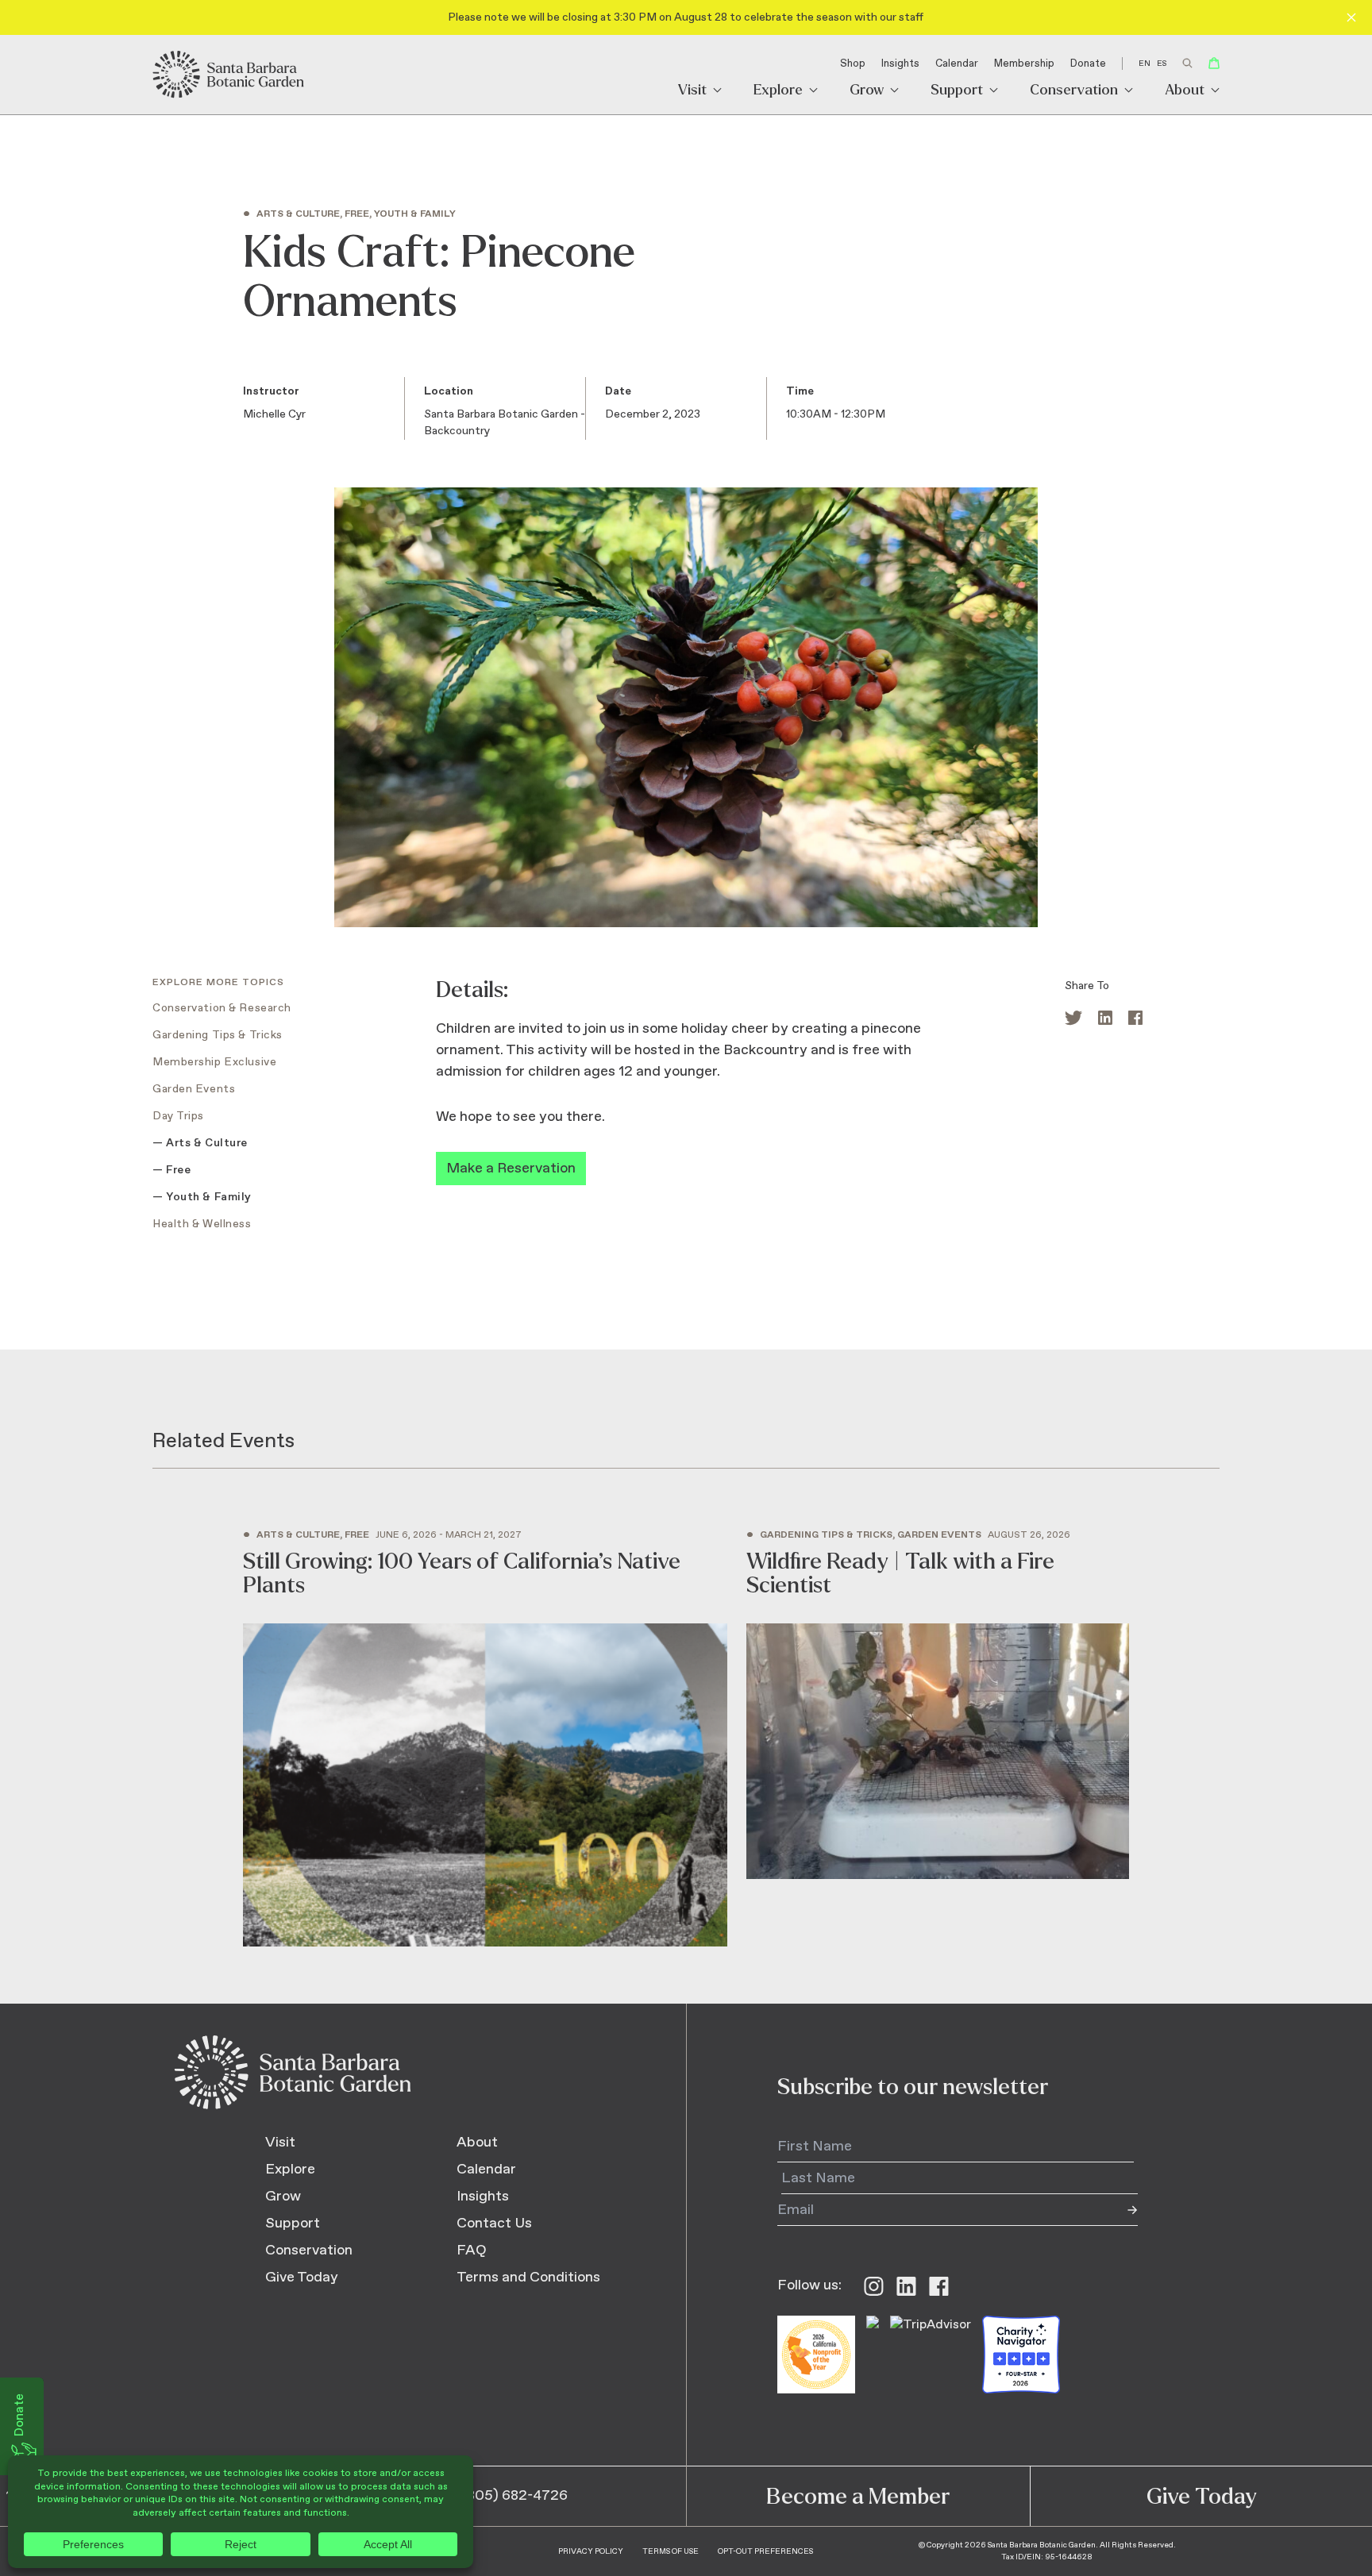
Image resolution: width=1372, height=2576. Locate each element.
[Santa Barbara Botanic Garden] (229, 75)
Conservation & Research (222, 1008)
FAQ (472, 2251)
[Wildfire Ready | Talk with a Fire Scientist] (938, 1705)
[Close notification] (1351, 17)
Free (178, 1170)
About (1185, 91)
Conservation (1074, 91)
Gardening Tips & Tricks (218, 1035)
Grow (867, 91)
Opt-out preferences (765, 2551)
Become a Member (858, 2497)
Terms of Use (671, 2551)
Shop (853, 64)
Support (957, 91)
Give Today (302, 2278)
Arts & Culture (207, 1143)
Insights (900, 64)
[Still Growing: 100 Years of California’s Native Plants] (485, 1739)
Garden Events (194, 1089)
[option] (1162, 64)
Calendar (957, 64)
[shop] (1214, 63)
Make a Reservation (511, 1169)
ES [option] (1162, 64)
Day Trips (178, 1116)
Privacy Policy (591, 2551)
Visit (692, 91)
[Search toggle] (1187, 63)
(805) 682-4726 (515, 2496)
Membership (1024, 64)
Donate (1088, 64)
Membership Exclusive (214, 1062)
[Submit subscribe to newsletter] (1122, 2210)
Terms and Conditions (528, 2278)
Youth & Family (209, 1197)
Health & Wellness (202, 1224)
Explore (778, 91)
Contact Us (494, 2224)
